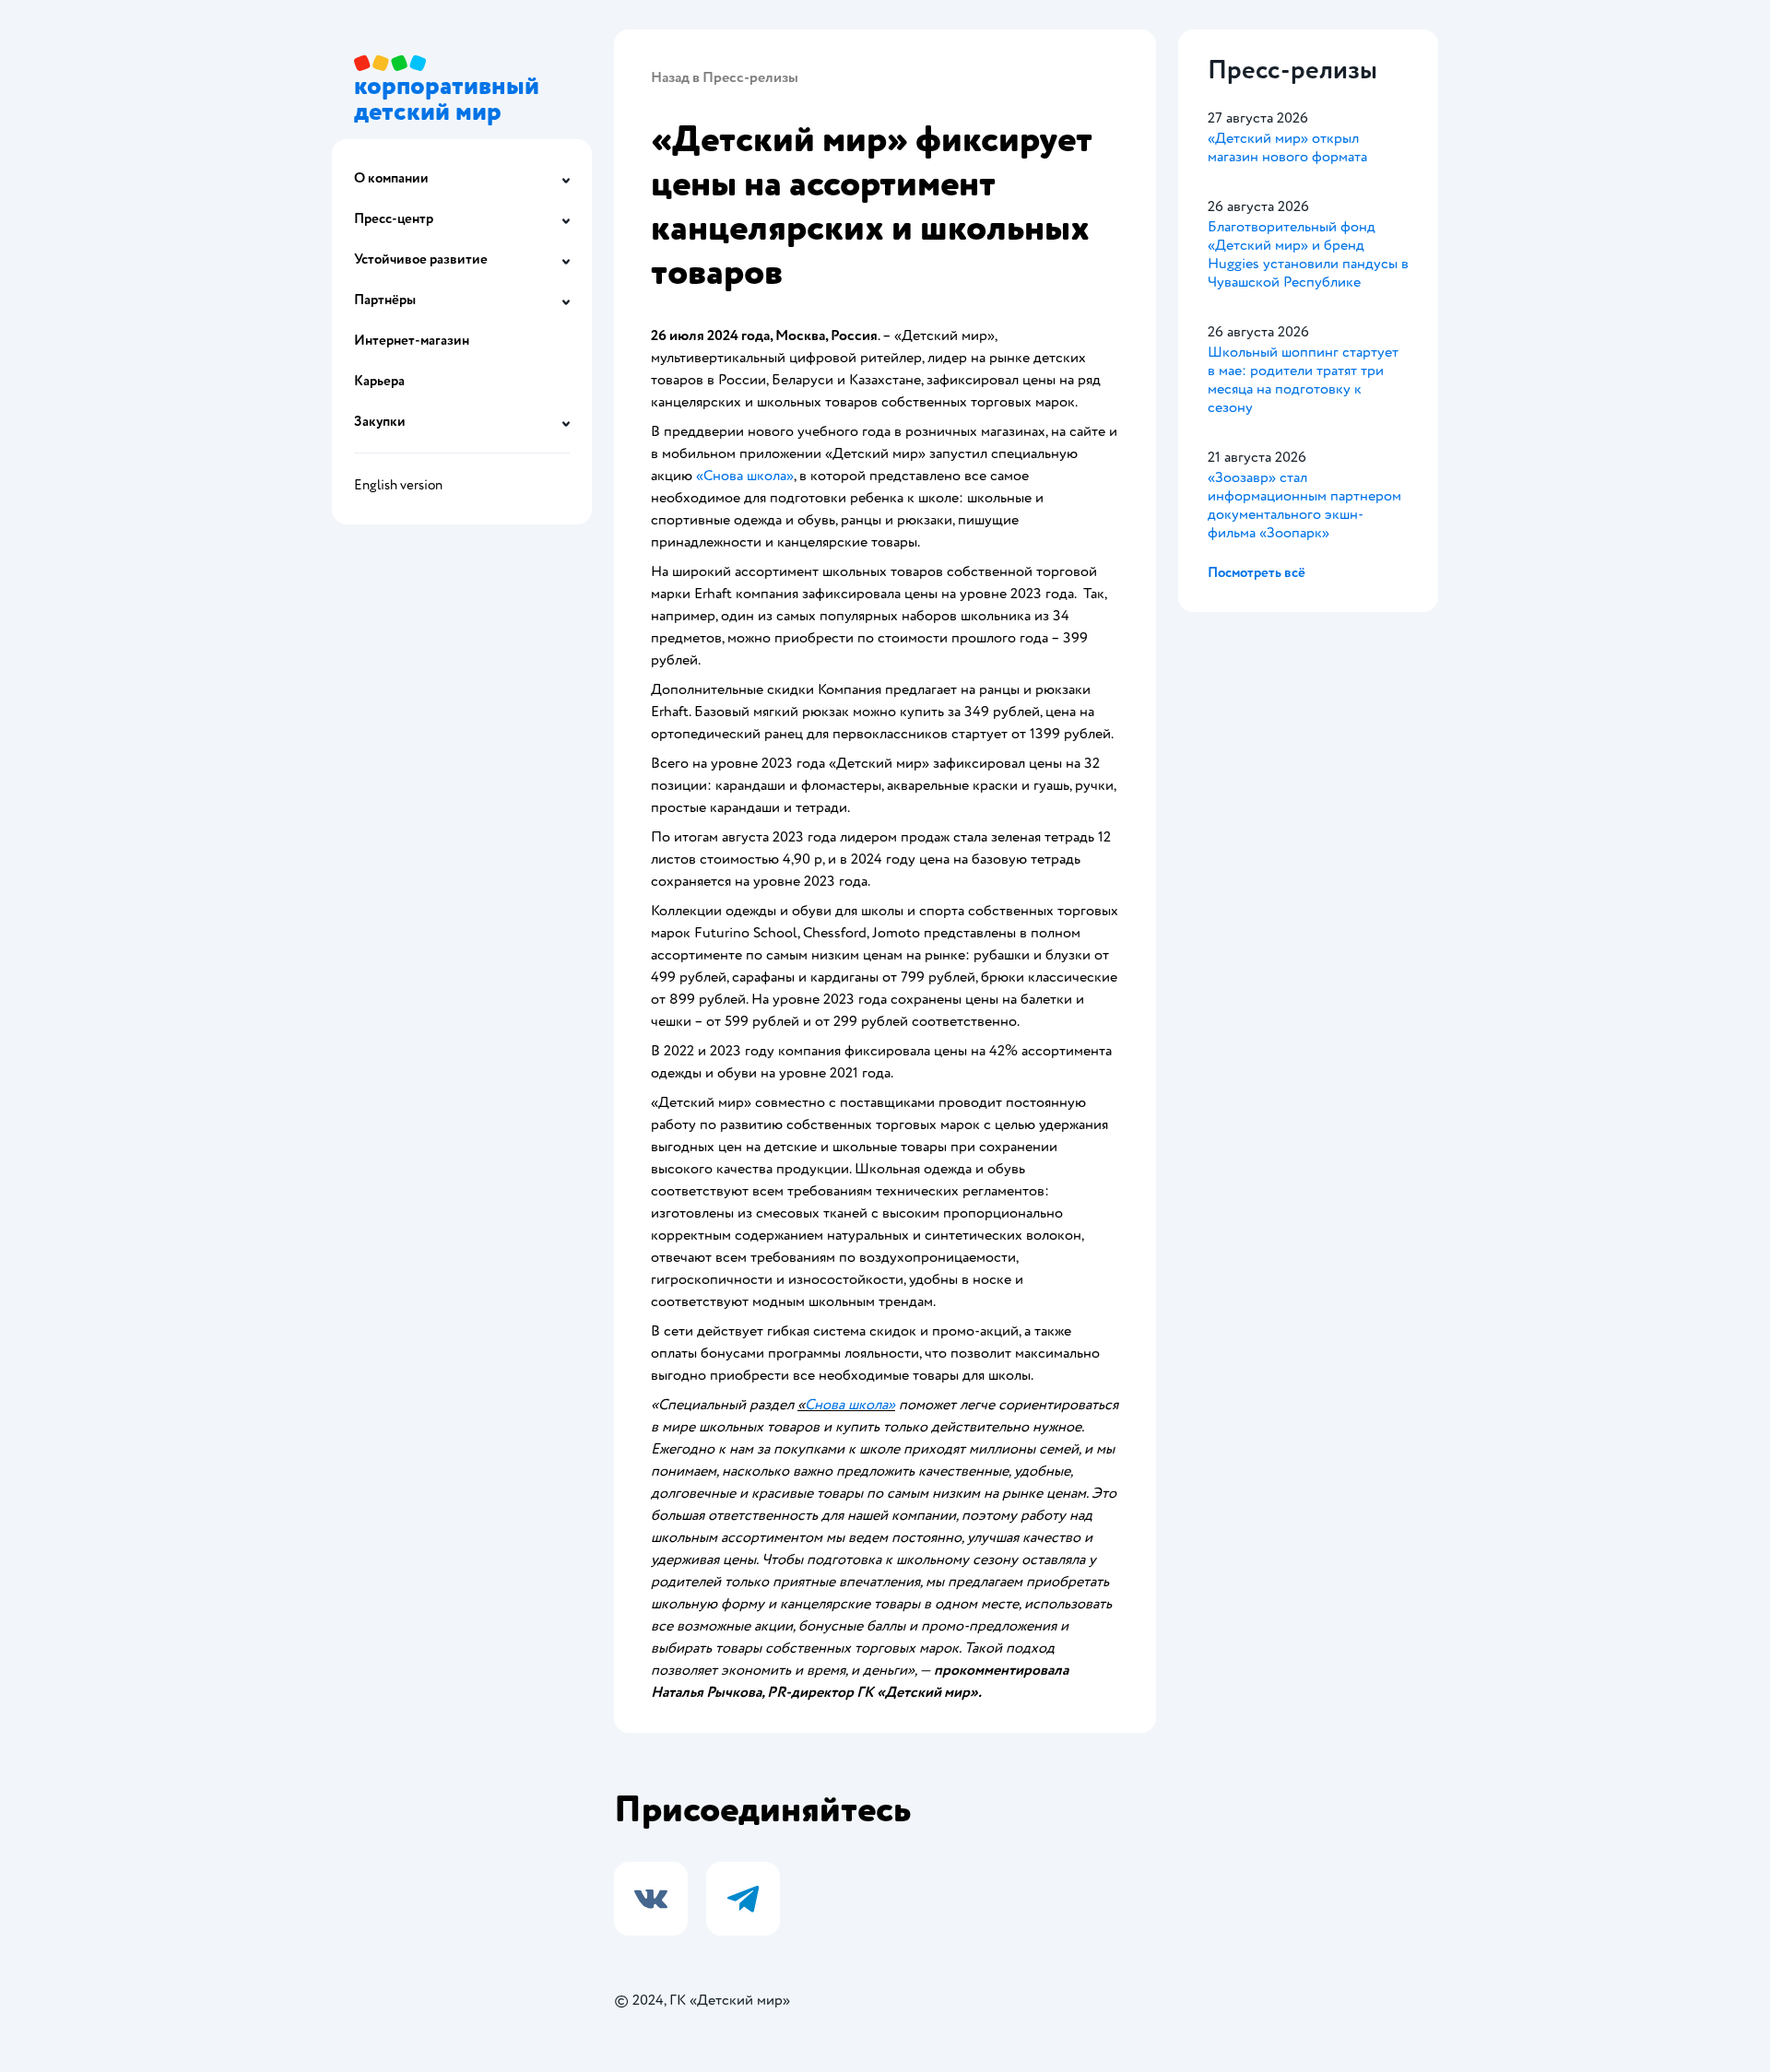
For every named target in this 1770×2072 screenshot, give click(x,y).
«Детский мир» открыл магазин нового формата (1287, 147)
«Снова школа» (745, 476)
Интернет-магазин (412, 341)
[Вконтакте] (651, 1899)
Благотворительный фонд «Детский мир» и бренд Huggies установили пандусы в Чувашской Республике (1308, 254)
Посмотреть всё (1257, 573)
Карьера (379, 381)
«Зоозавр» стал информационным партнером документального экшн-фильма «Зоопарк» (1304, 505)
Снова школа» (850, 1405)
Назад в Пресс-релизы (725, 77)
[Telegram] (743, 1899)
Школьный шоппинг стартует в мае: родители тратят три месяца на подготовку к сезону (1303, 380)
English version (398, 485)
